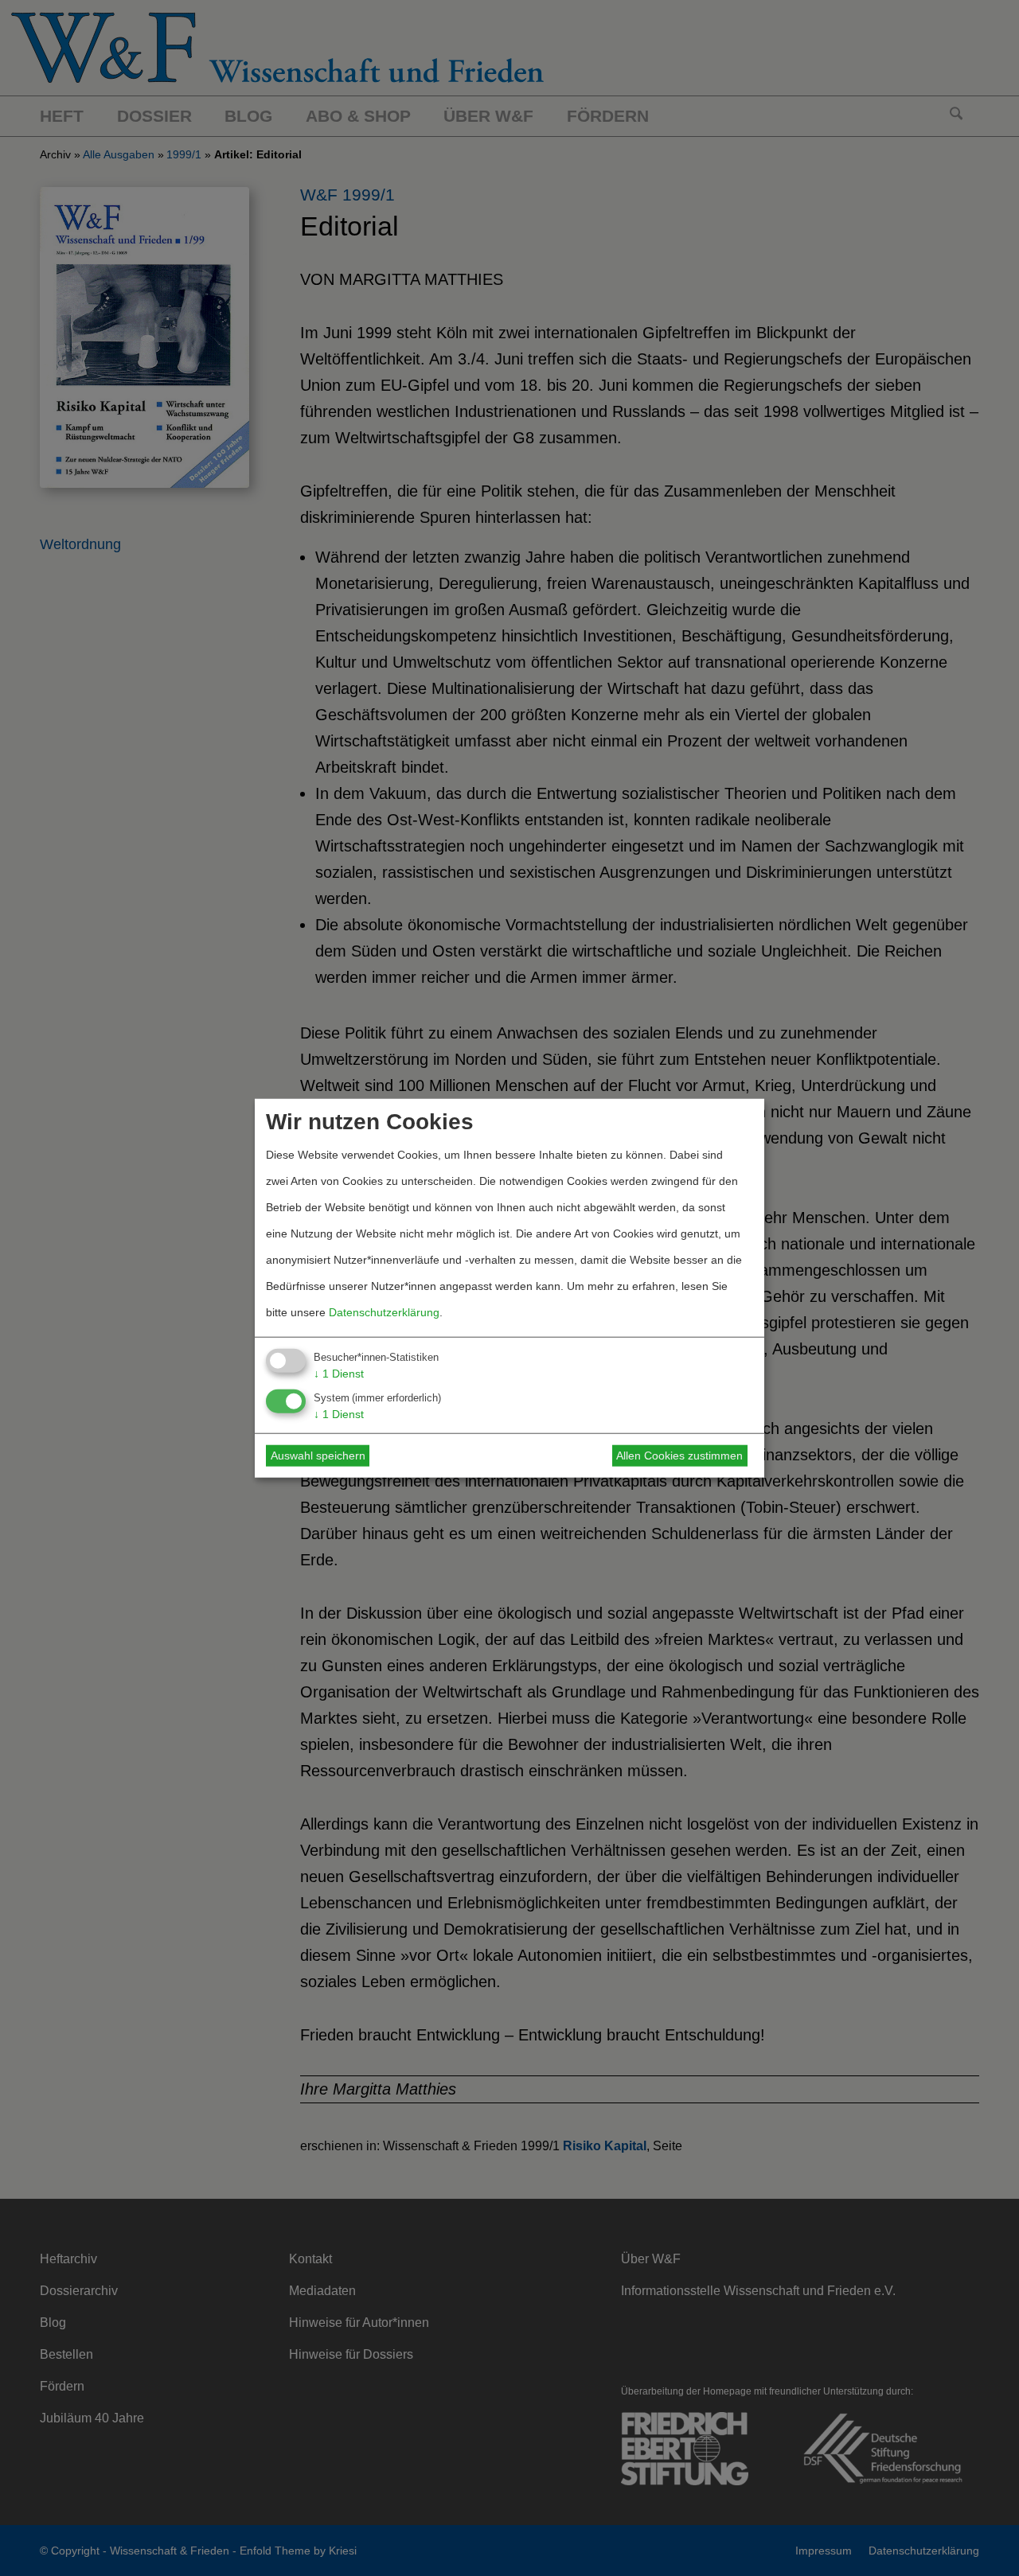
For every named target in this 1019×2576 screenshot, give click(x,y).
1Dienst (339, 1374)
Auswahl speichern (318, 1456)
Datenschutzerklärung (384, 1312)
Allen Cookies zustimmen (679, 1456)
